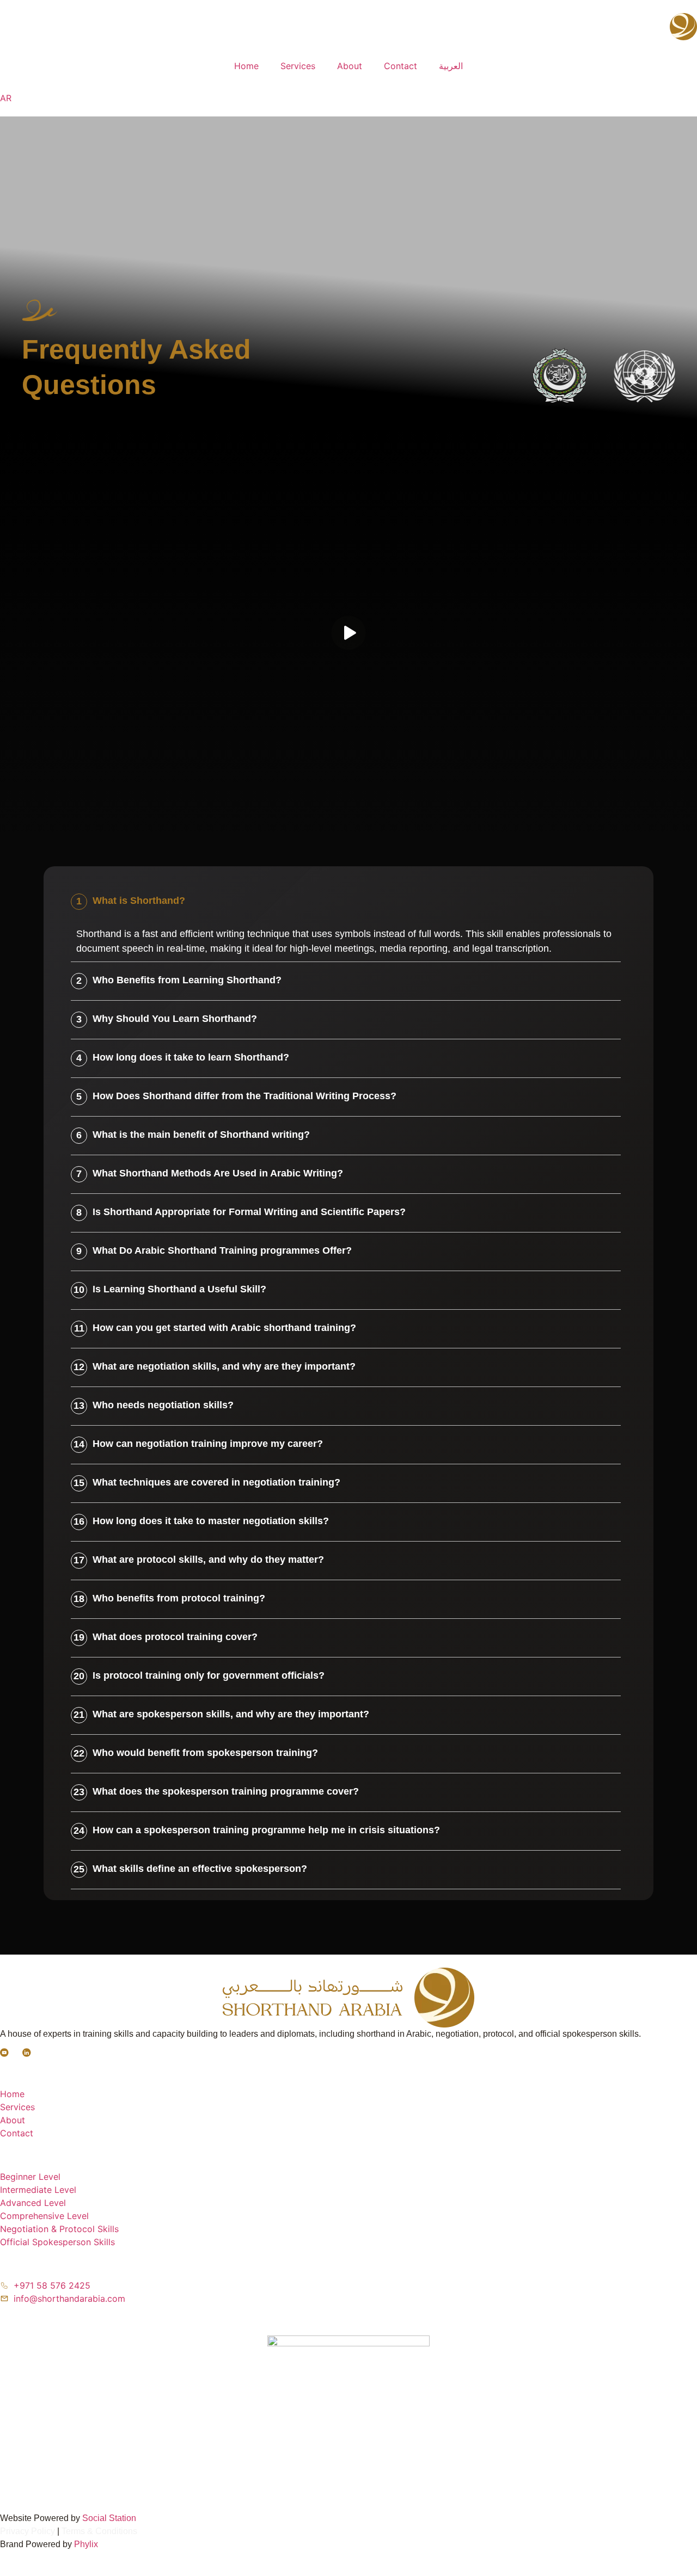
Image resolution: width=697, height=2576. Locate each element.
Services (298, 66)
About (350, 66)
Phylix (86, 2544)
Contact (401, 66)
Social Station (109, 2518)
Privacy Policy (27, 2531)
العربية (451, 66)
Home (246, 66)
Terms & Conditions (99, 2531)
